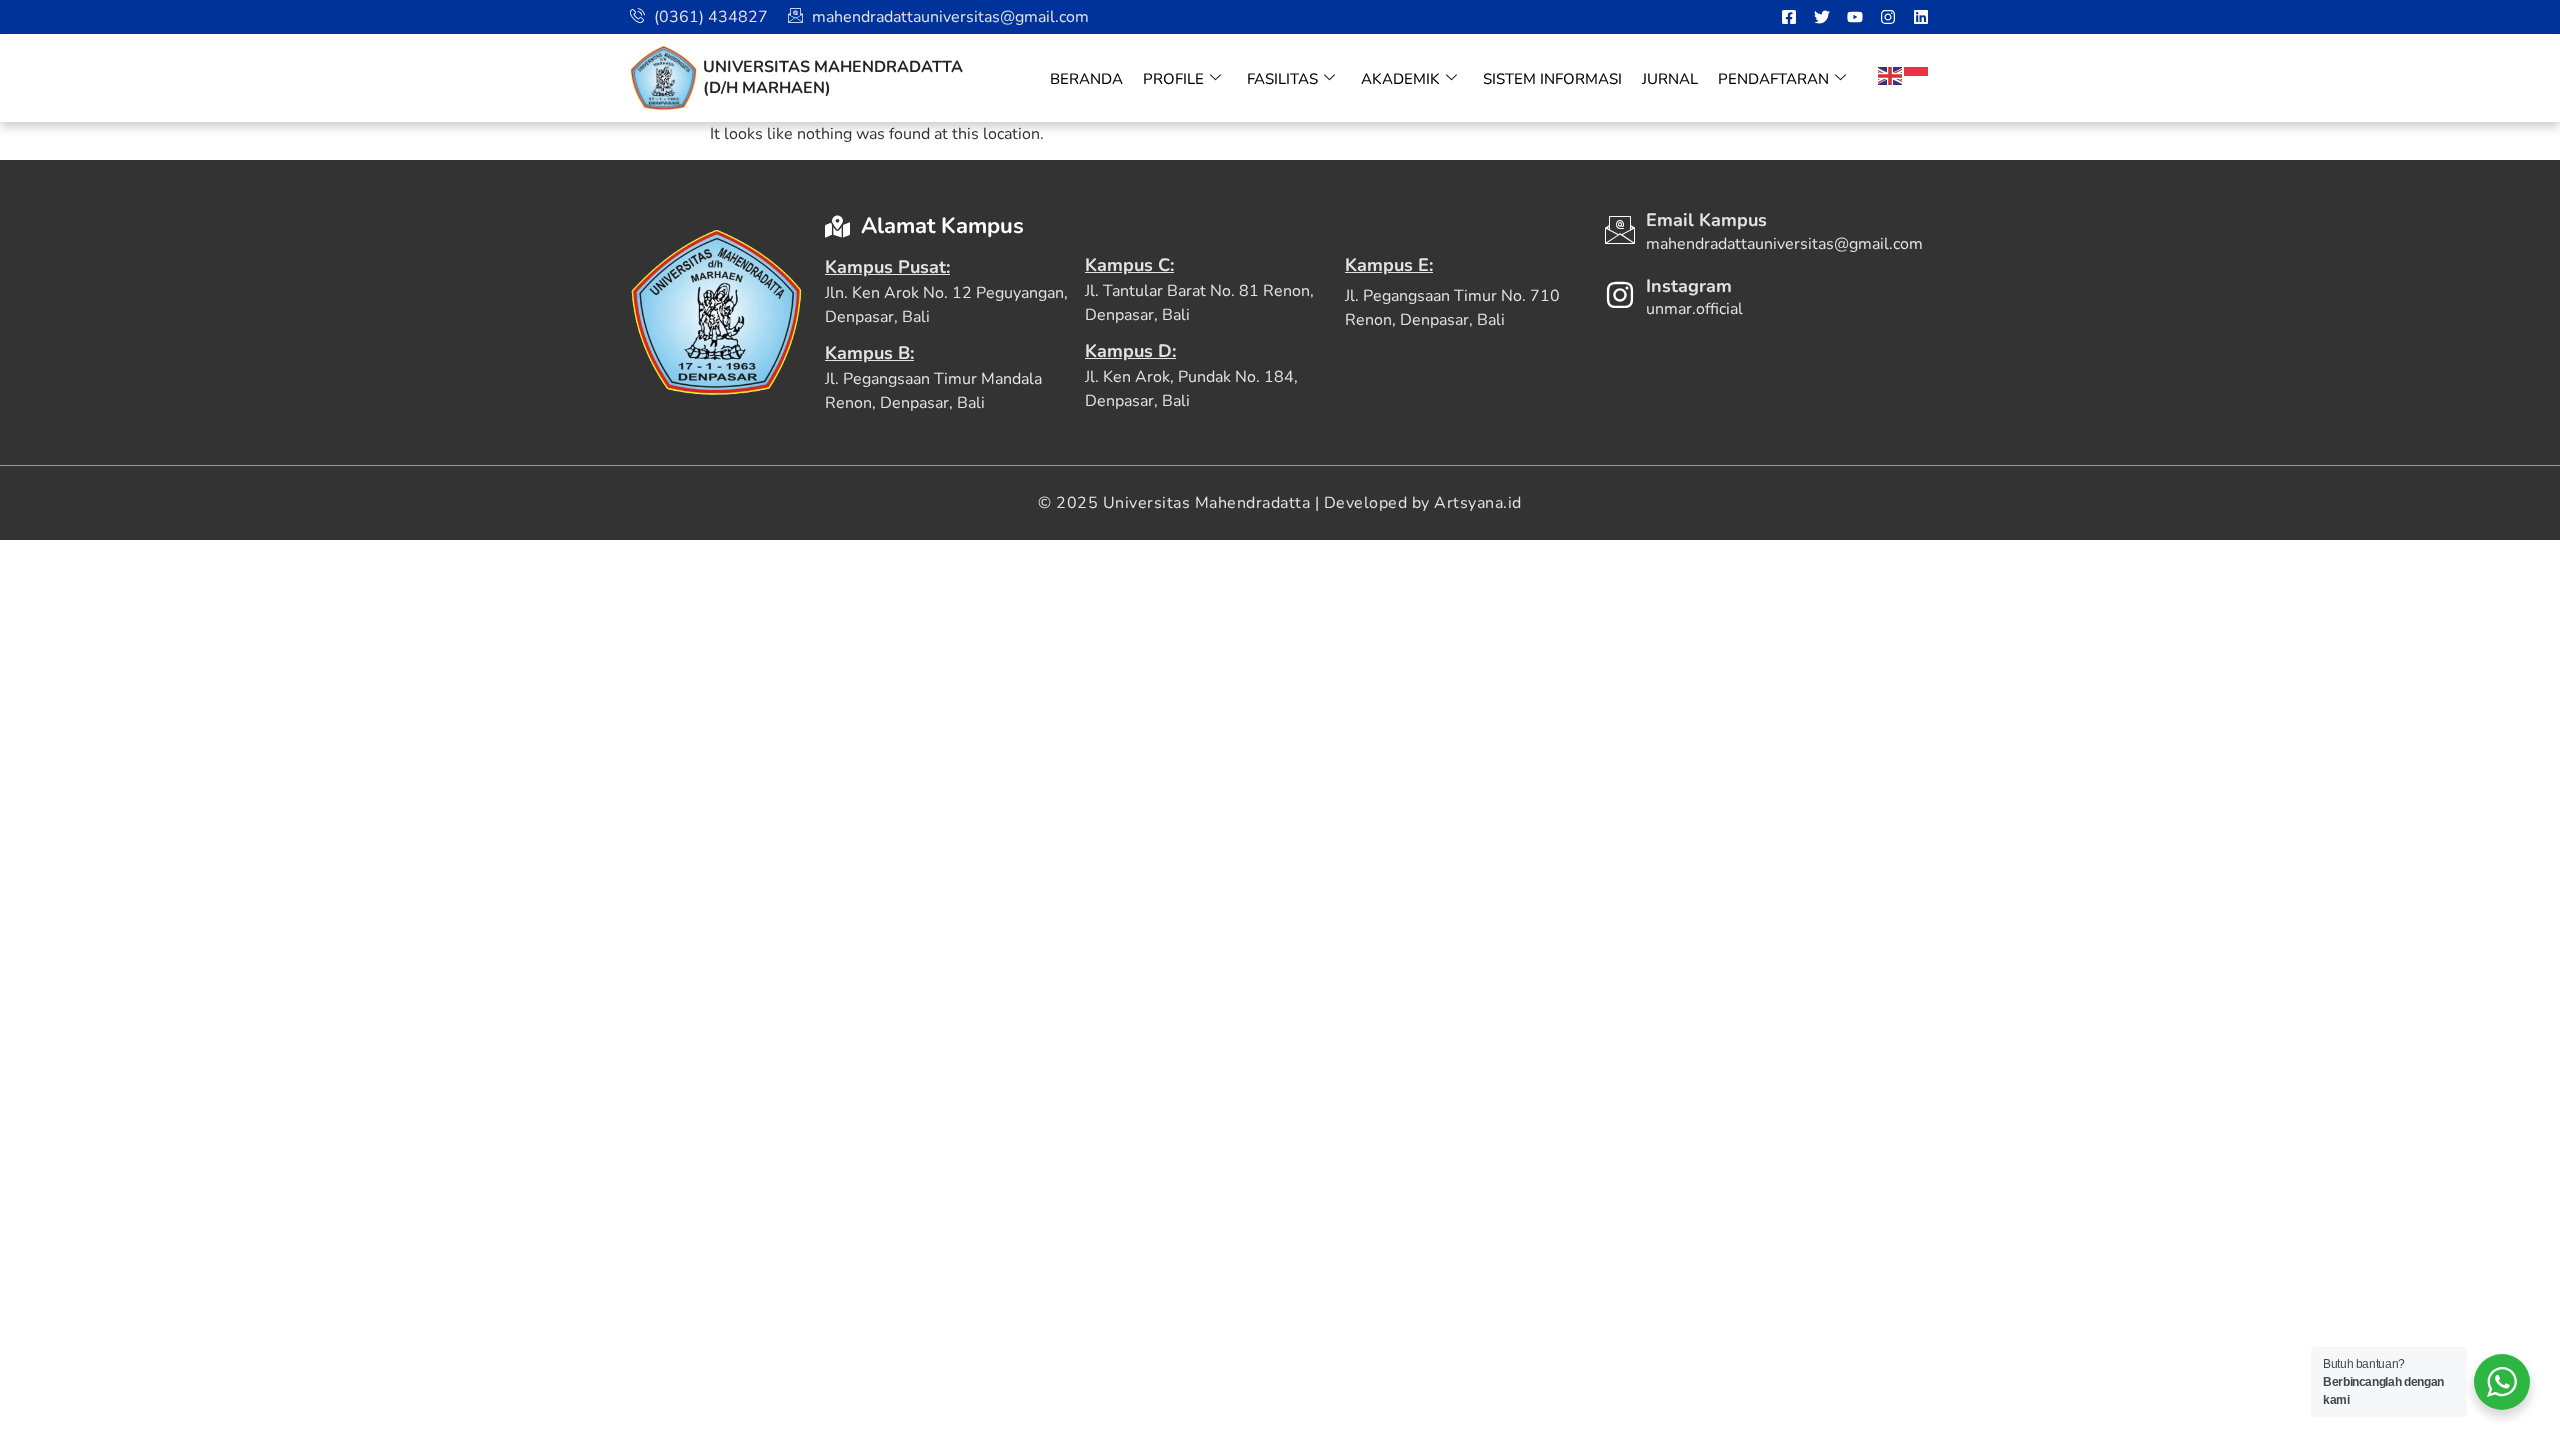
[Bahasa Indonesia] (1917, 75)
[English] (1891, 75)
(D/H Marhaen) (767, 88)
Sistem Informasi (1552, 79)
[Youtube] (1855, 17)
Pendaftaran (1773, 79)
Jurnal (1670, 79)
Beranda (1086, 79)
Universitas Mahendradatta (833, 67)
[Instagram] (1888, 17)
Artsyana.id (1478, 503)
